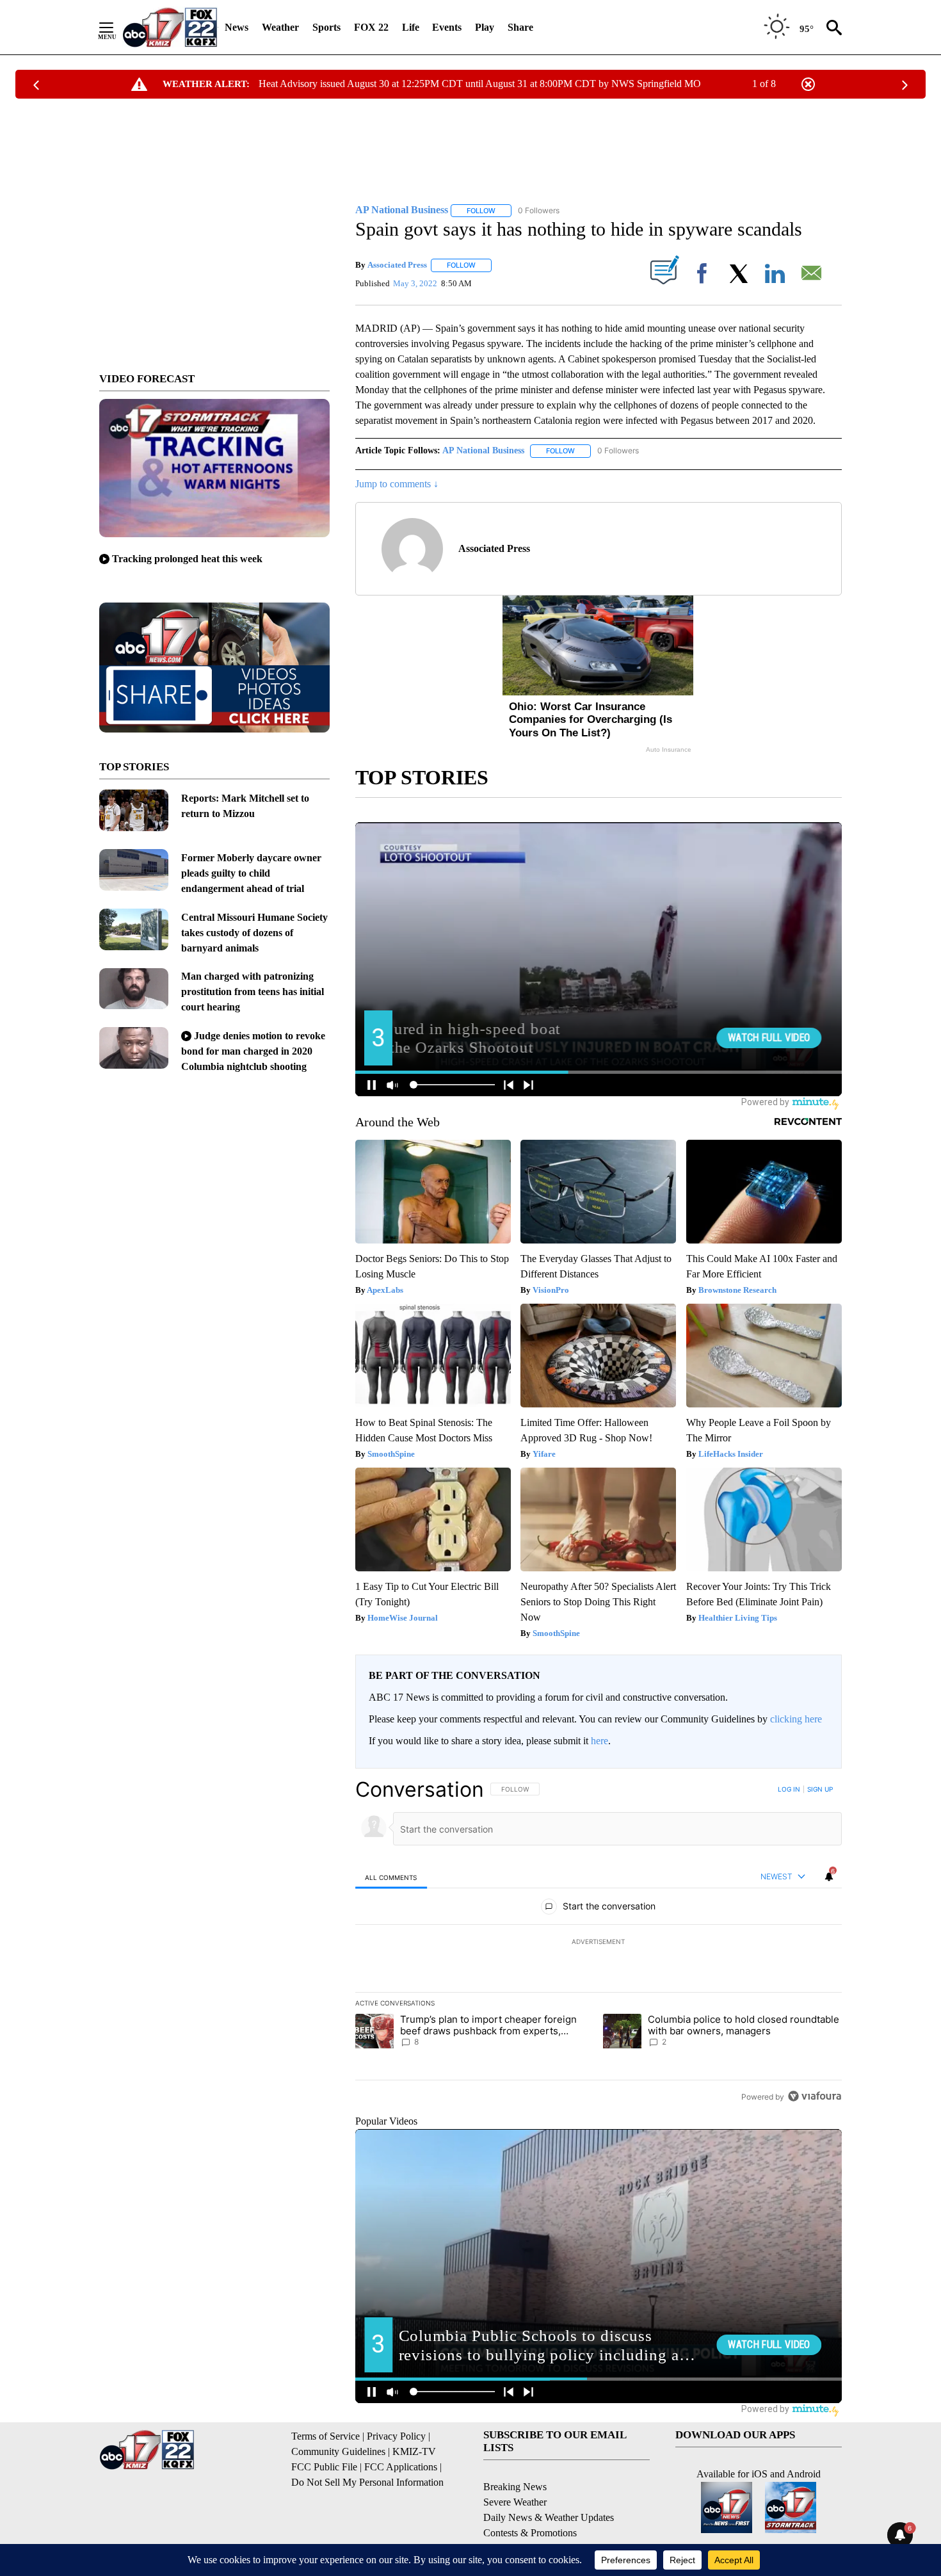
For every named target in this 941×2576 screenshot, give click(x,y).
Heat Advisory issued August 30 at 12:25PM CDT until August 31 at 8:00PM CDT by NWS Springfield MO (480, 84)
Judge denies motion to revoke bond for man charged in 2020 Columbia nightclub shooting (253, 1051)
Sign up (820, 1789)
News (237, 27)
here (599, 1741)
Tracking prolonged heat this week (187, 559)
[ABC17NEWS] (170, 27)
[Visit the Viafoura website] (815, 2096)
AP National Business (483, 450)
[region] (599, 1943)
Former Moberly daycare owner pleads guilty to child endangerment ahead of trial (251, 873)
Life (411, 27)
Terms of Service (326, 2436)
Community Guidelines (338, 2451)
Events (447, 27)
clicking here (796, 1719)
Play (485, 27)
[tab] (391, 1877)
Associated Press (397, 265)
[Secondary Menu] (116, 28)
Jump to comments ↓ (397, 484)
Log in (789, 1789)
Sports (326, 27)
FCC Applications (401, 2467)
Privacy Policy (396, 2436)
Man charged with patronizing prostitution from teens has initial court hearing (253, 992)
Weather (280, 27)
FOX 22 (371, 27)
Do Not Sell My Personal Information (367, 2482)
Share (520, 27)
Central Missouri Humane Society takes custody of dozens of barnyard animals (254, 933)
